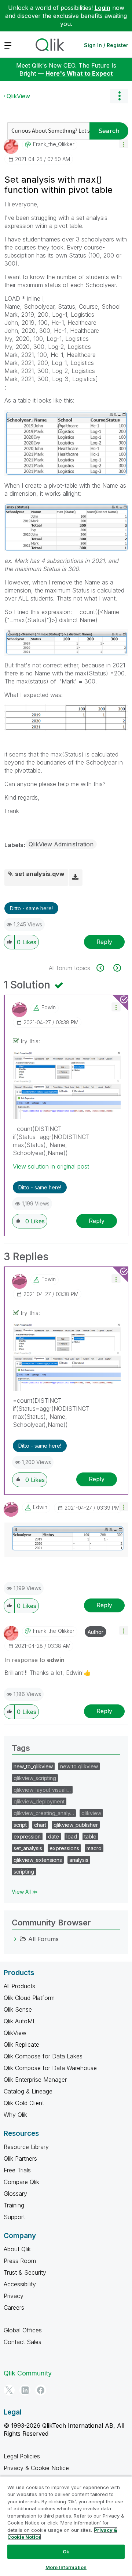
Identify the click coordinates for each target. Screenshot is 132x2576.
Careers (14, 2308)
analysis (79, 1860)
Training (14, 2205)
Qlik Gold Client (24, 2103)
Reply (104, 942)
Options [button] (119, 96)
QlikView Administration (61, 844)
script (20, 1825)
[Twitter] (9, 2390)
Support (14, 2217)
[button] (124, 144)
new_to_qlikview (33, 1766)
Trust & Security (25, 2272)
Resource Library (26, 2147)
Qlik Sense (18, 2009)
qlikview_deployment (39, 1801)
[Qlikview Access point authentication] (116, 968)
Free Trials (17, 2170)
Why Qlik (15, 2115)
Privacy (14, 2296)
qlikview (91, 1813)
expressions (64, 1848)
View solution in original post (51, 1166)
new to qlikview (79, 1766)
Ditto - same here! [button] (31, 908)
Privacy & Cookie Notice (36, 2468)
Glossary (15, 2194)
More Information (66, 2567)
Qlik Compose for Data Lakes (43, 2056)
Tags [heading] (21, 1748)
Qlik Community (28, 2373)
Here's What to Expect (79, 73)
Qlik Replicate (21, 2045)
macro (94, 1848)
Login (102, 8)
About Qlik (17, 2249)
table (90, 1836)
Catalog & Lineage (28, 2091)
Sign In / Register (106, 45)
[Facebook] (41, 2390)
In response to (34, 1660)
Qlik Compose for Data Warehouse (50, 2068)
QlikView (18, 96)
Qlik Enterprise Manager (35, 2080)
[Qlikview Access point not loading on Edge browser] (104, 968)
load (72, 1836)
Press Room (20, 2261)
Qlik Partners (20, 2158)
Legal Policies (22, 2456)
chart (40, 1825)
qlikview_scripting (35, 1778)
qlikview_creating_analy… (44, 1813)
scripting (24, 1872)
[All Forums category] (15, 1939)
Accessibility (20, 2284)
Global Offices (23, 2330)
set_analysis (28, 1848)
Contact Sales (23, 2342)
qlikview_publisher (76, 1825)
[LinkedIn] (25, 2390)
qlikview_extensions (38, 1860)
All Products (19, 1986)
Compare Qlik (21, 2182)
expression (27, 1836)
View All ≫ (25, 1892)
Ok (66, 2552)
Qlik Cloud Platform (29, 1998)
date (54, 1836)
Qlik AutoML (20, 2021)
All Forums (43, 1939)
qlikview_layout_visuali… (42, 1790)
